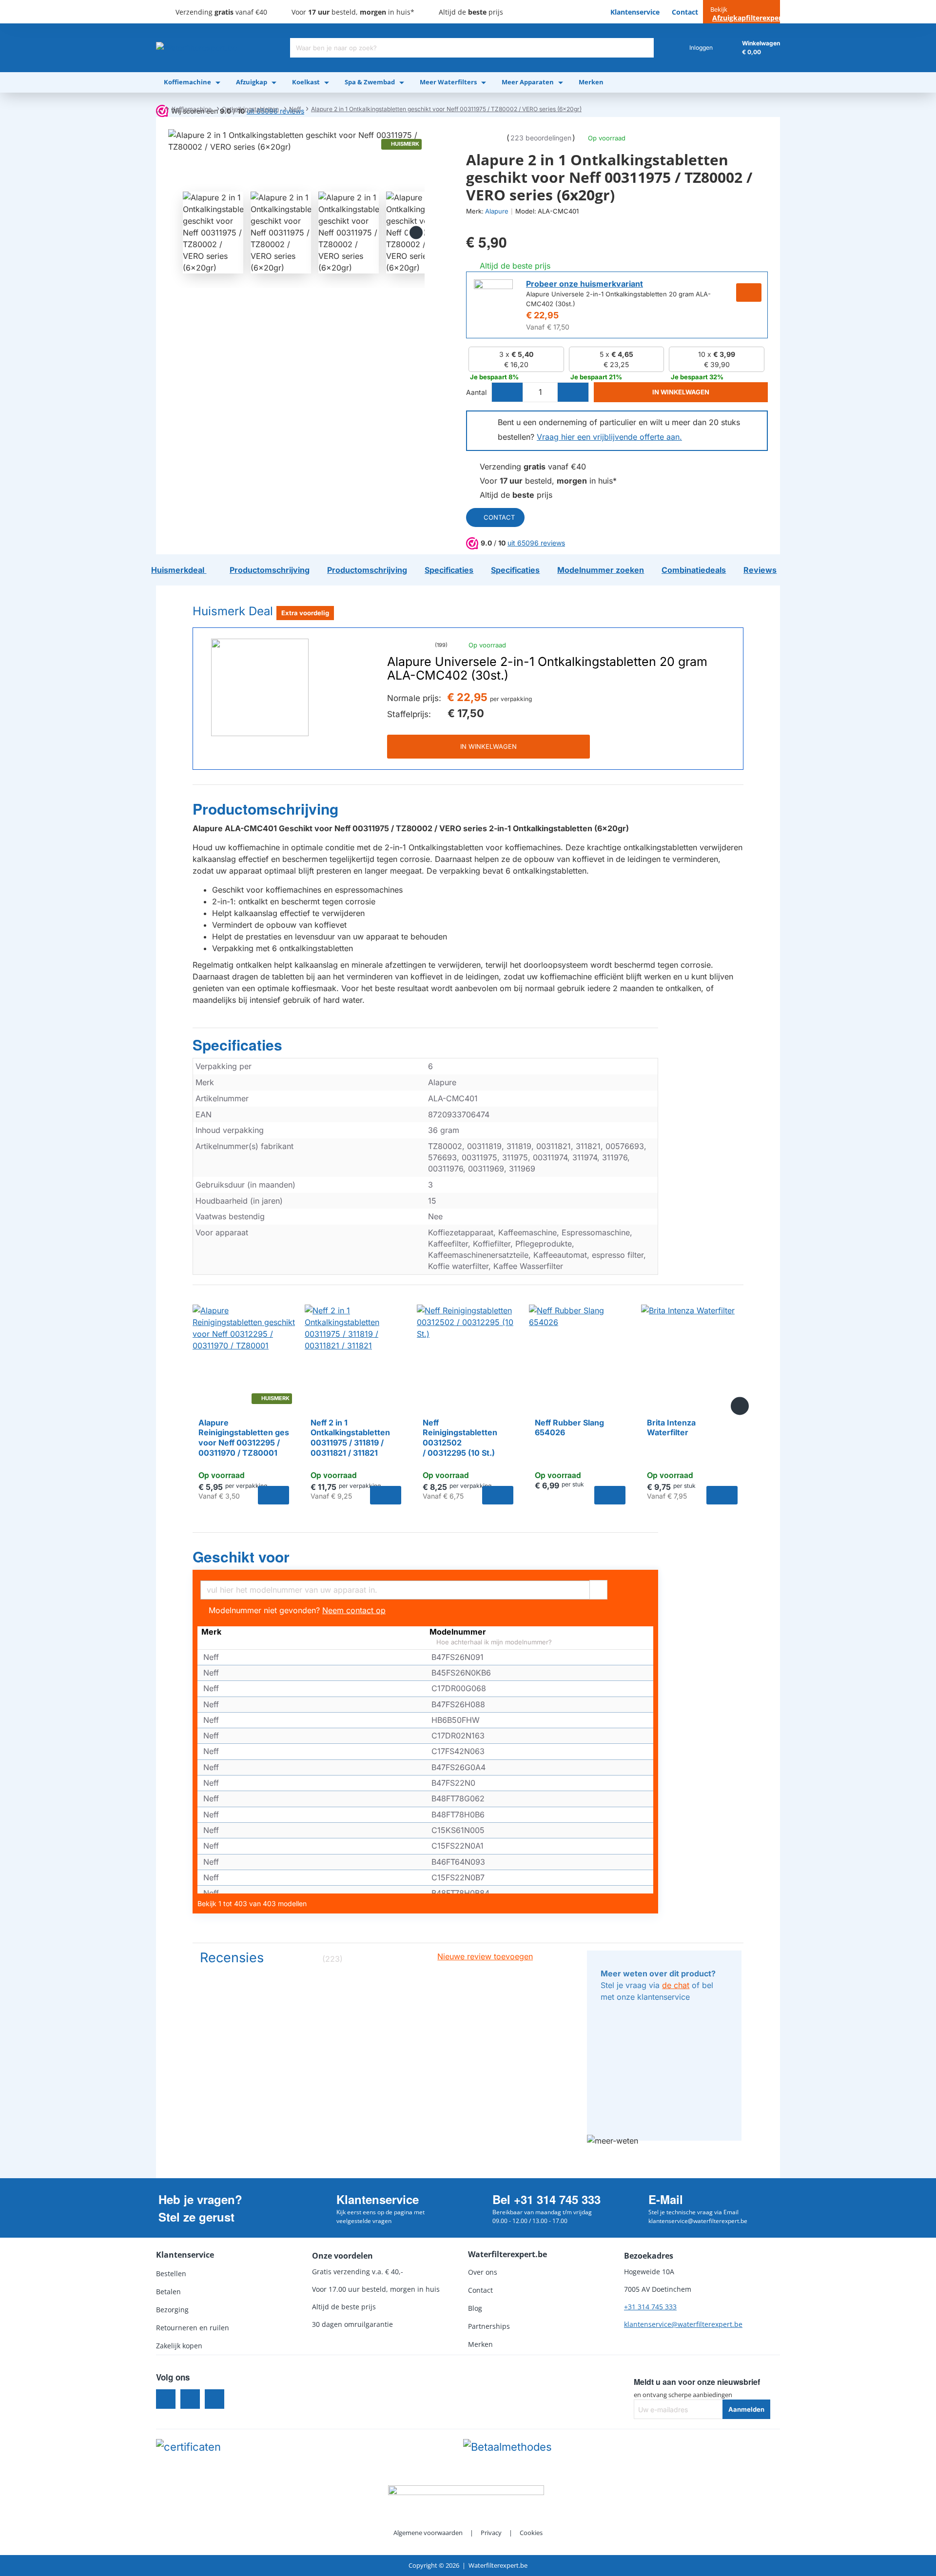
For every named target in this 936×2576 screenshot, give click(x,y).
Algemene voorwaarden (428, 2533)
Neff (295, 109)
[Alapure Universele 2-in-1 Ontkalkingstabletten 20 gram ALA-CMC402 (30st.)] (260, 687)
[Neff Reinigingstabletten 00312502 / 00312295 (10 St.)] (468, 1356)
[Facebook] (166, 2399)
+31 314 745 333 (650, 2307)
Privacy (491, 2533)
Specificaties (237, 1045)
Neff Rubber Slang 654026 (569, 1428)
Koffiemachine (192, 109)
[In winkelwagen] (273, 1495)
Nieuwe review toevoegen (485, 1956)
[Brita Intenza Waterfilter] (692, 1356)
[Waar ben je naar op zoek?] (644, 48)
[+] (573, 392)
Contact (499, 517)
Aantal (476, 392)
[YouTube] (214, 2399)
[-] (507, 392)
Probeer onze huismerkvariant (585, 284)
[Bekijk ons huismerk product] (493, 299)
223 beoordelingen (541, 138)
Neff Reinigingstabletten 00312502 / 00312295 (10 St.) (460, 1438)
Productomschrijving (265, 809)
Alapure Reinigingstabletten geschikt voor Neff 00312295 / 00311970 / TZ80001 (244, 1438)
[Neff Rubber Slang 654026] (580, 1356)
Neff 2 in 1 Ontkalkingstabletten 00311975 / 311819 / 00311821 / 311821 (350, 1438)
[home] (159, 109)
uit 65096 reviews (536, 543)
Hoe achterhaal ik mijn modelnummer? (493, 1642)
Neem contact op (354, 1610)
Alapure (497, 211)
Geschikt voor (241, 1557)
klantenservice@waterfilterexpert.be (683, 2324)
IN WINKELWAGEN (488, 746)
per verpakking (511, 699)
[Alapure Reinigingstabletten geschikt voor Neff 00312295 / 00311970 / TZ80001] (244, 1356)
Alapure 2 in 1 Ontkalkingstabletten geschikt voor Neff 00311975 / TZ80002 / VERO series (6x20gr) (446, 109)
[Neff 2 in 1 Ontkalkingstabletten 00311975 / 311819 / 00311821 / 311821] (356, 1356)
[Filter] (598, 1589)
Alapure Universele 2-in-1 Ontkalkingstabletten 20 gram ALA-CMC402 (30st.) (547, 669)
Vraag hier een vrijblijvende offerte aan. (609, 437)
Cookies (531, 2533)
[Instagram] (190, 2399)
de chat (676, 1985)
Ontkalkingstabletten (250, 109)
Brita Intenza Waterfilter (671, 1428)
